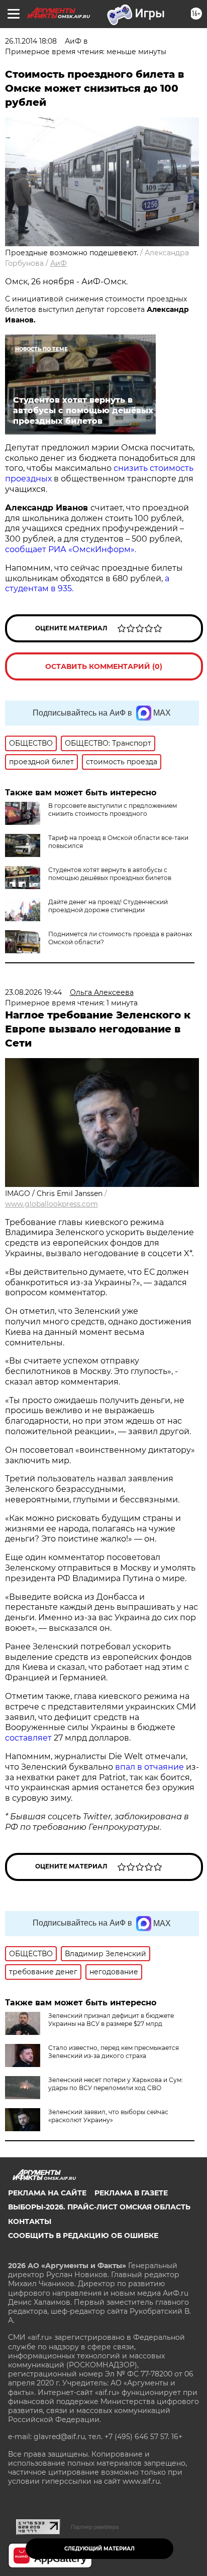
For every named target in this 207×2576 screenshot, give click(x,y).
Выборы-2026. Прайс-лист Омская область (99, 2207)
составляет (29, 1738)
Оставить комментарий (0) (104, 666)
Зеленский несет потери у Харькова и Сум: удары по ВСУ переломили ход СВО (116, 2084)
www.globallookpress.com (51, 1204)
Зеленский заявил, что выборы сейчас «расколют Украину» (108, 2116)
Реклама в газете (131, 2193)
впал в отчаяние (149, 1767)
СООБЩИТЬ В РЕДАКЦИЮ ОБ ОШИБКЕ (83, 2236)
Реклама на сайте (47, 2193)
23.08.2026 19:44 (33, 992)
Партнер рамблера (95, 2527)
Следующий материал (99, 2549)
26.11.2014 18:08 (31, 41)
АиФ (59, 263)
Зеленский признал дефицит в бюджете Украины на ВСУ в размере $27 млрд (111, 2020)
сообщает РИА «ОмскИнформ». (71, 549)
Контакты (30, 2221)
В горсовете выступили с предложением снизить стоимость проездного (113, 810)
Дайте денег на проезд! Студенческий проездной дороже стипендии (108, 906)
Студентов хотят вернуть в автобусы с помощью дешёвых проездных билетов (110, 874)
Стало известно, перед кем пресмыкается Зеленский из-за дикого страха (114, 2052)
